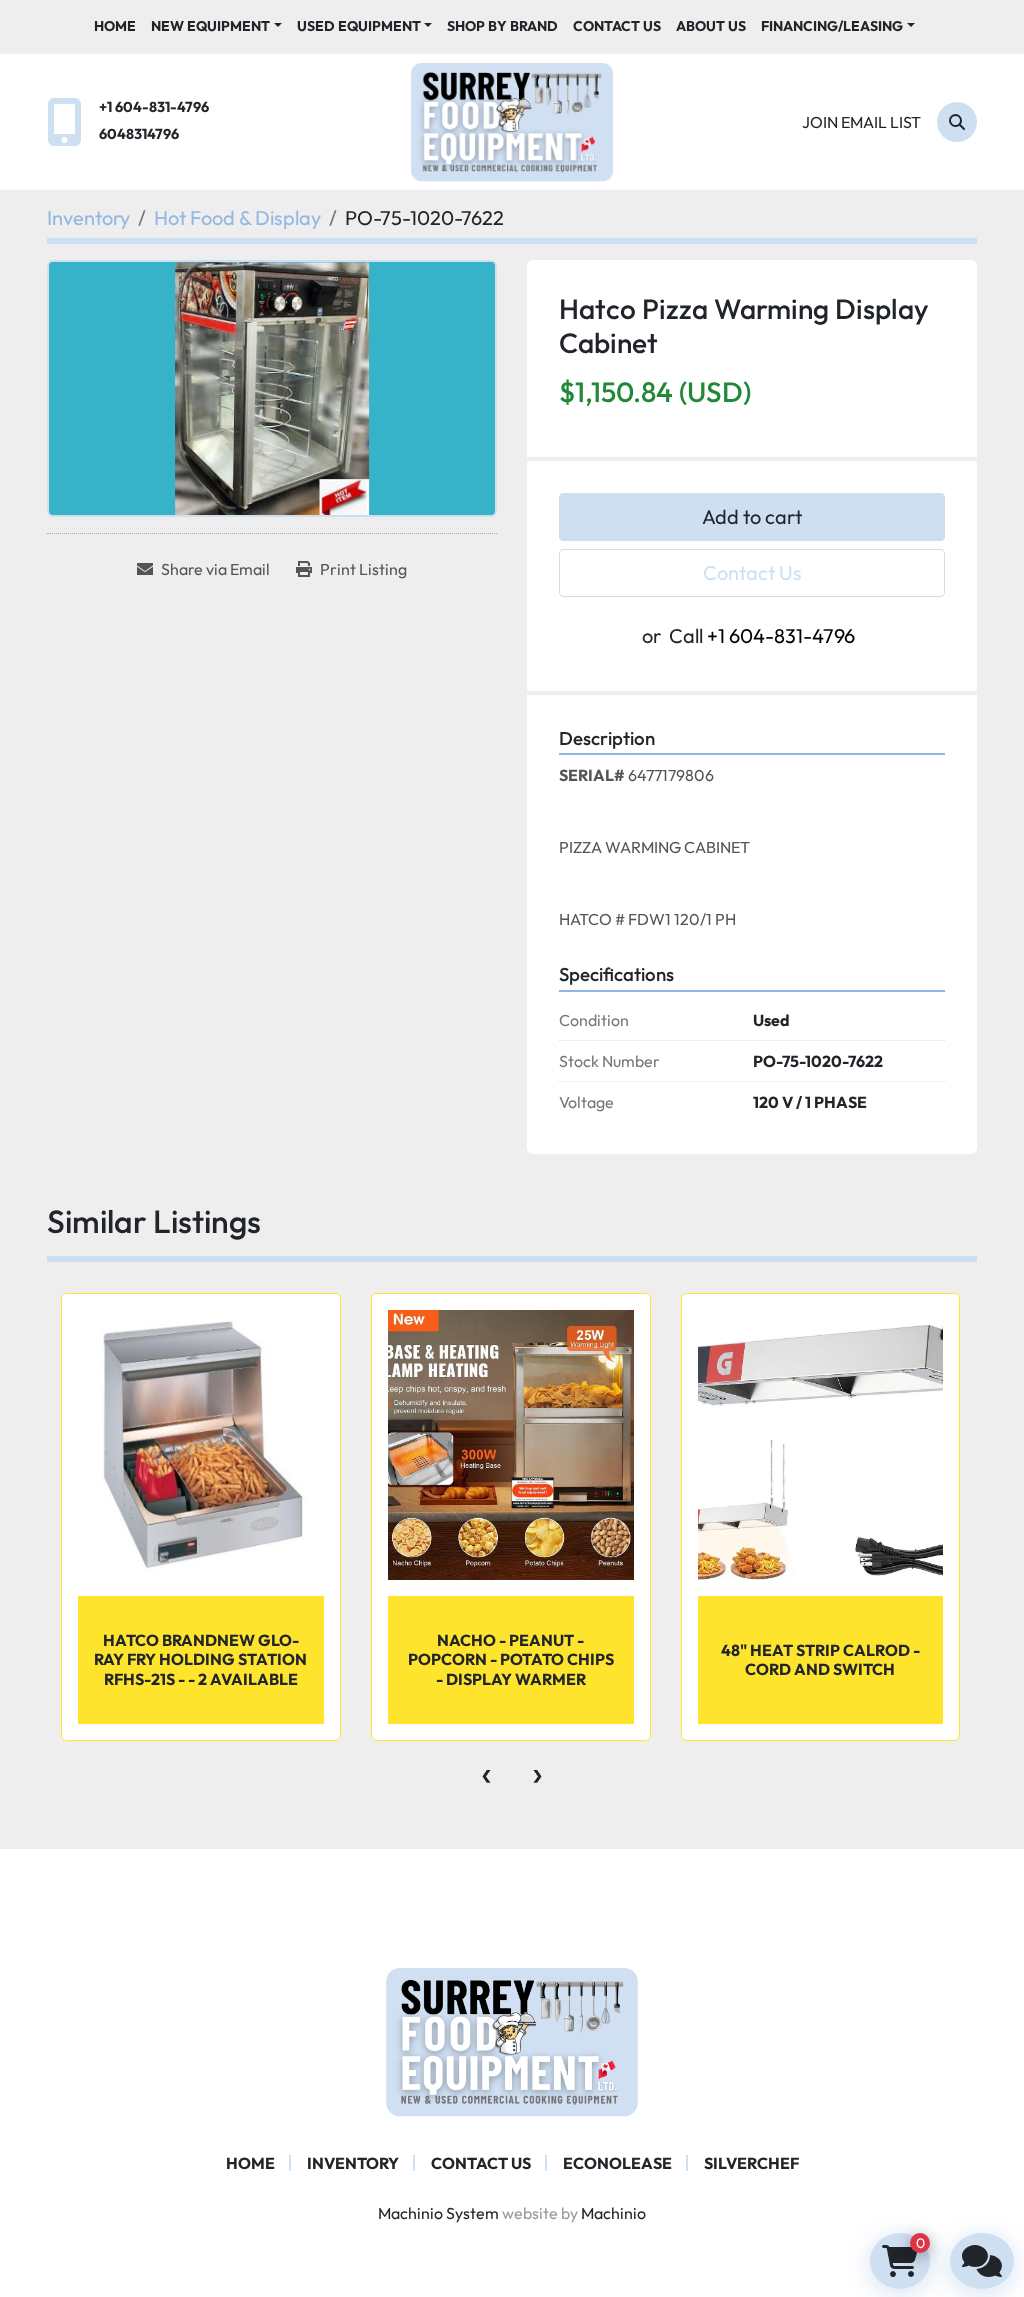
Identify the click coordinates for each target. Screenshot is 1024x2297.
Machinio (613, 2213)
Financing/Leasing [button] (832, 26)
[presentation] (486, 1771)
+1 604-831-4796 (154, 107)
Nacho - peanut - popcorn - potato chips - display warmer (511, 1659)
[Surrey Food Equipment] (512, 2040)
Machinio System (438, 2213)
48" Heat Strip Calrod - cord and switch (820, 1659)
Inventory (353, 2163)
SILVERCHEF (751, 2163)
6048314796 (139, 134)
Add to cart (752, 516)
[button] (216, 26)
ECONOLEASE (617, 2163)
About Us (711, 26)
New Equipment (210, 26)
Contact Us (617, 26)
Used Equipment (359, 26)
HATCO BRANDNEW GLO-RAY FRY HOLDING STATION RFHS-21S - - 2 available (200, 1659)
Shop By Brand (502, 26)
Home (115, 26)
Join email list (861, 122)
